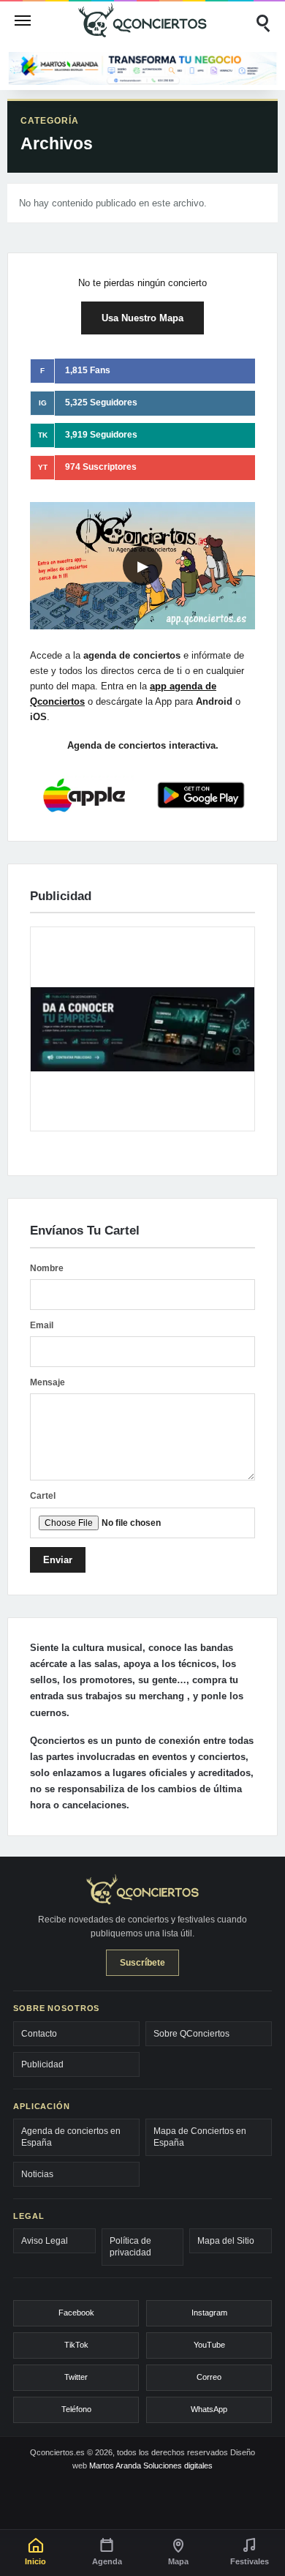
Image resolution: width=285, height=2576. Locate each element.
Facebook (76, 2313)
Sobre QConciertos (191, 2034)
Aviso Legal (45, 2241)
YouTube (209, 2345)
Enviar (58, 1560)
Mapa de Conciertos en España (200, 2137)
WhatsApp (209, 2409)
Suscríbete (142, 1963)
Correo (209, 2377)
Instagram (209, 2313)
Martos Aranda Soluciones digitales (151, 2465)
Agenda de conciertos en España (71, 2137)
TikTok (76, 2345)
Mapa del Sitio (226, 2241)
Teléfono (76, 2409)
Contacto (39, 2034)
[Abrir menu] (23, 20)
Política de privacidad (130, 2247)
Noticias (37, 2174)
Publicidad (42, 2064)
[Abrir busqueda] (262, 20)
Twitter (76, 2377)
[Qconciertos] (142, 20)
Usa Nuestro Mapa (142, 318)
